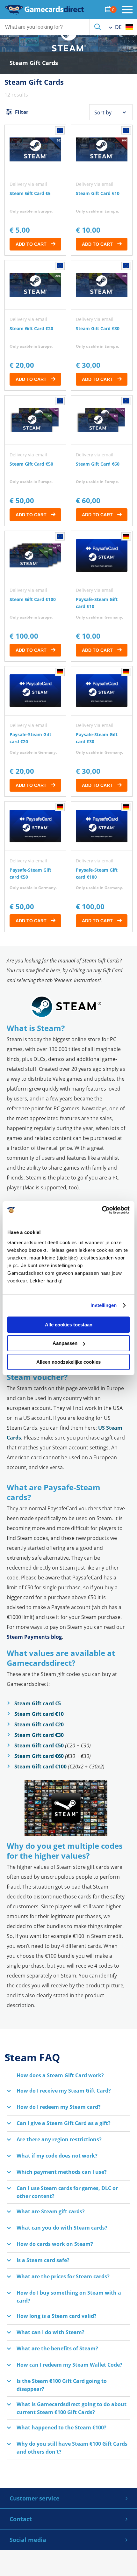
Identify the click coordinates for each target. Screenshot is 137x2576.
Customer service (35, 2498)
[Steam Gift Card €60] (102, 461)
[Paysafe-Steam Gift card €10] (102, 596)
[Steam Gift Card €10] (102, 190)
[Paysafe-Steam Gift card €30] (102, 732)
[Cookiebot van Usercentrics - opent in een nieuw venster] (102, 1210)
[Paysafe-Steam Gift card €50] (35, 867)
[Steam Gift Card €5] (35, 190)
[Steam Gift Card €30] (102, 326)
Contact (21, 2519)
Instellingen (104, 1305)
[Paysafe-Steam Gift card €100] (102, 867)
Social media (28, 2540)
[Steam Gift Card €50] (35, 461)
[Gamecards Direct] (45, 10)
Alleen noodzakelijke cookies (68, 1362)
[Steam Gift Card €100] (35, 596)
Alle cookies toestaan (69, 1325)
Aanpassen (65, 1343)
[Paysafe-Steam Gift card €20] (35, 732)
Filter (21, 112)
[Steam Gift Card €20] (35, 326)
